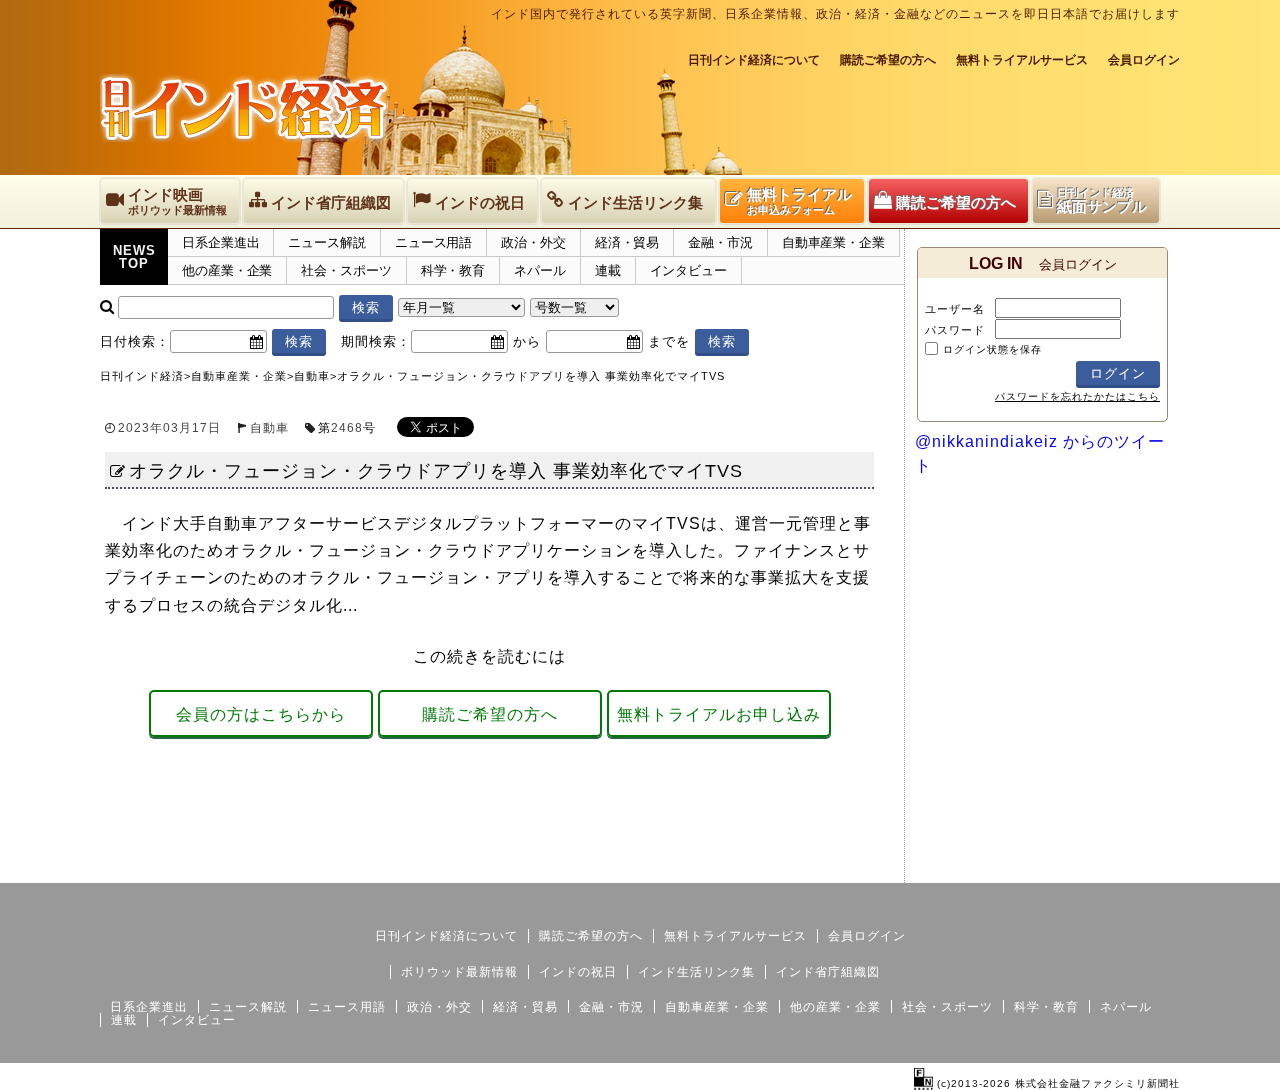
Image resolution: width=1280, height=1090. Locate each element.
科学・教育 (453, 270)
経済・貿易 (627, 242)
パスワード (955, 330)
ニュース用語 (433, 242)
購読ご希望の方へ (888, 60)
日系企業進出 (220, 242)
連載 (608, 270)
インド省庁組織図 (828, 972)
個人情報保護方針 (1132, 867)
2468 (347, 428)
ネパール (540, 270)
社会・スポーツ (346, 270)
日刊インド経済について (754, 60)
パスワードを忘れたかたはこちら (1077, 396)
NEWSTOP (134, 257)
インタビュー (688, 270)
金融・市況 (720, 242)
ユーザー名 (955, 309)
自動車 (269, 428)
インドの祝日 (578, 972)
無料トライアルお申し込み (719, 714)
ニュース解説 (326, 242)
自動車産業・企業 (833, 242)
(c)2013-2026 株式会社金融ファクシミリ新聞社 (1056, 1083)
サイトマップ (1028, 867)
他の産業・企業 (227, 270)
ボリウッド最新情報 (459, 972)
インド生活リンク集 (696, 972)
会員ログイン (1144, 60)
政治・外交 (533, 242)
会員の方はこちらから (261, 714)
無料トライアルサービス (1022, 60)
